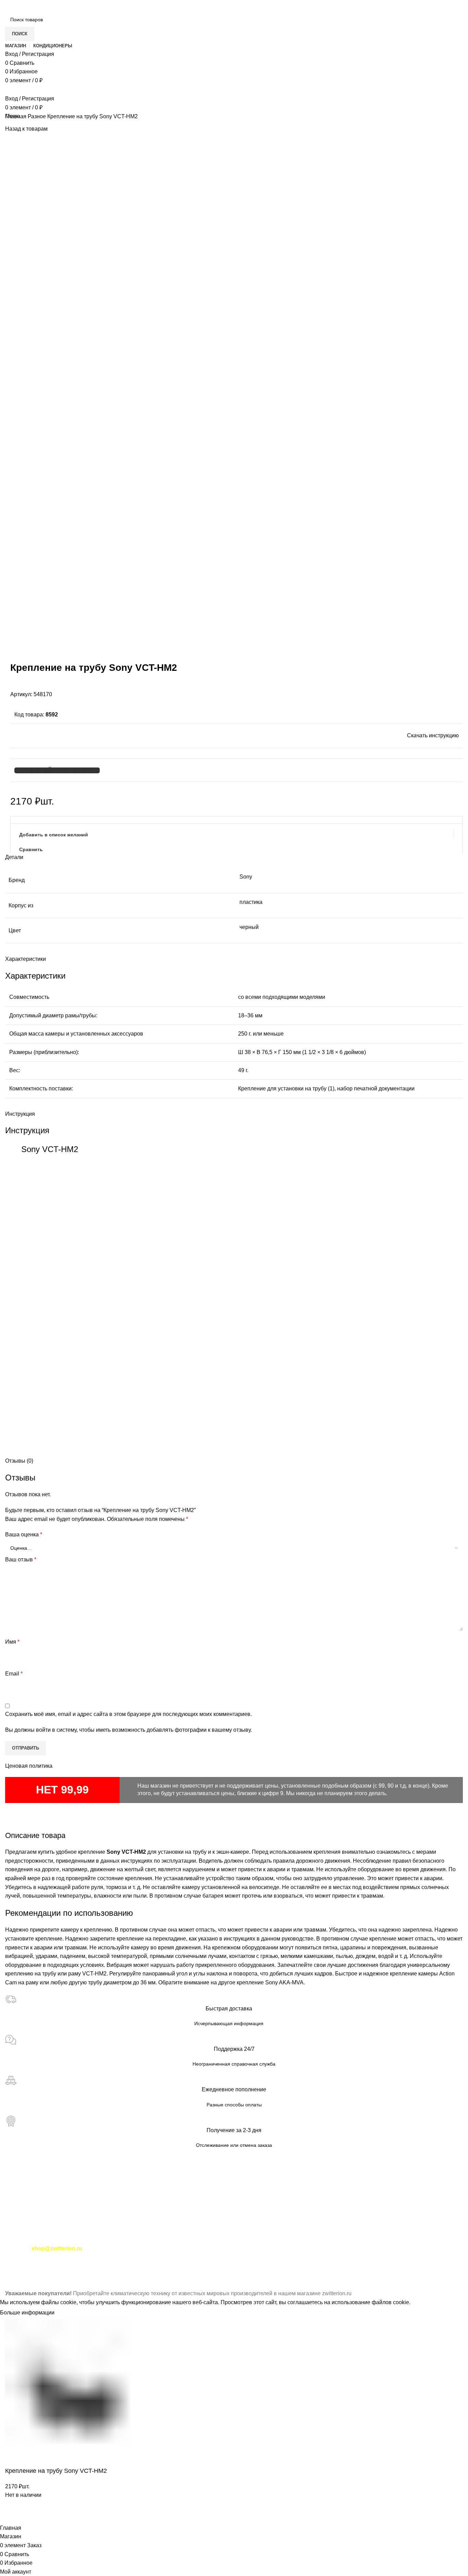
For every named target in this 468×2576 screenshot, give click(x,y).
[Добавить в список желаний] (32, 2515)
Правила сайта (213, 2240)
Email (14, 1674)
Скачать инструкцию (433, 735)
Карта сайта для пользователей (45, 2191)
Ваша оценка (24, 1534)
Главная (16, 116)
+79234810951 (63, 2215)
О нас (27, 2267)
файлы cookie (59, 2302)
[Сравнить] (14, 2515)
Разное (38, 116)
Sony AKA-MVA (284, 1982)
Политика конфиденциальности (124, 2240)
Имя (12, 1642)
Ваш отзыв (21, 1559)
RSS (256, 2257)
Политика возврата (391, 2240)
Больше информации (27, 2313)
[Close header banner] (9, 2281)
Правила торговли (56, 2240)
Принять (71, 2313)
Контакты (17, 2240)
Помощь (179, 2240)
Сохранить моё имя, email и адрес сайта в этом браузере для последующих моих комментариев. (128, 1714)
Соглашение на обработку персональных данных (299, 2240)
